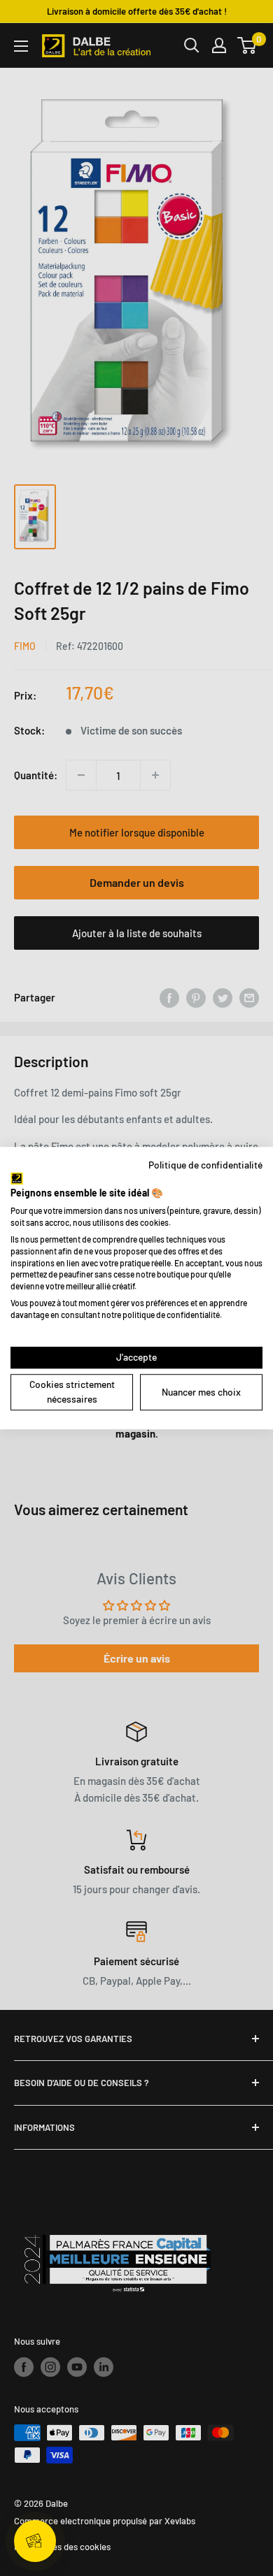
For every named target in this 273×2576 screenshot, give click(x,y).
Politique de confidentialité (205, 1165)
